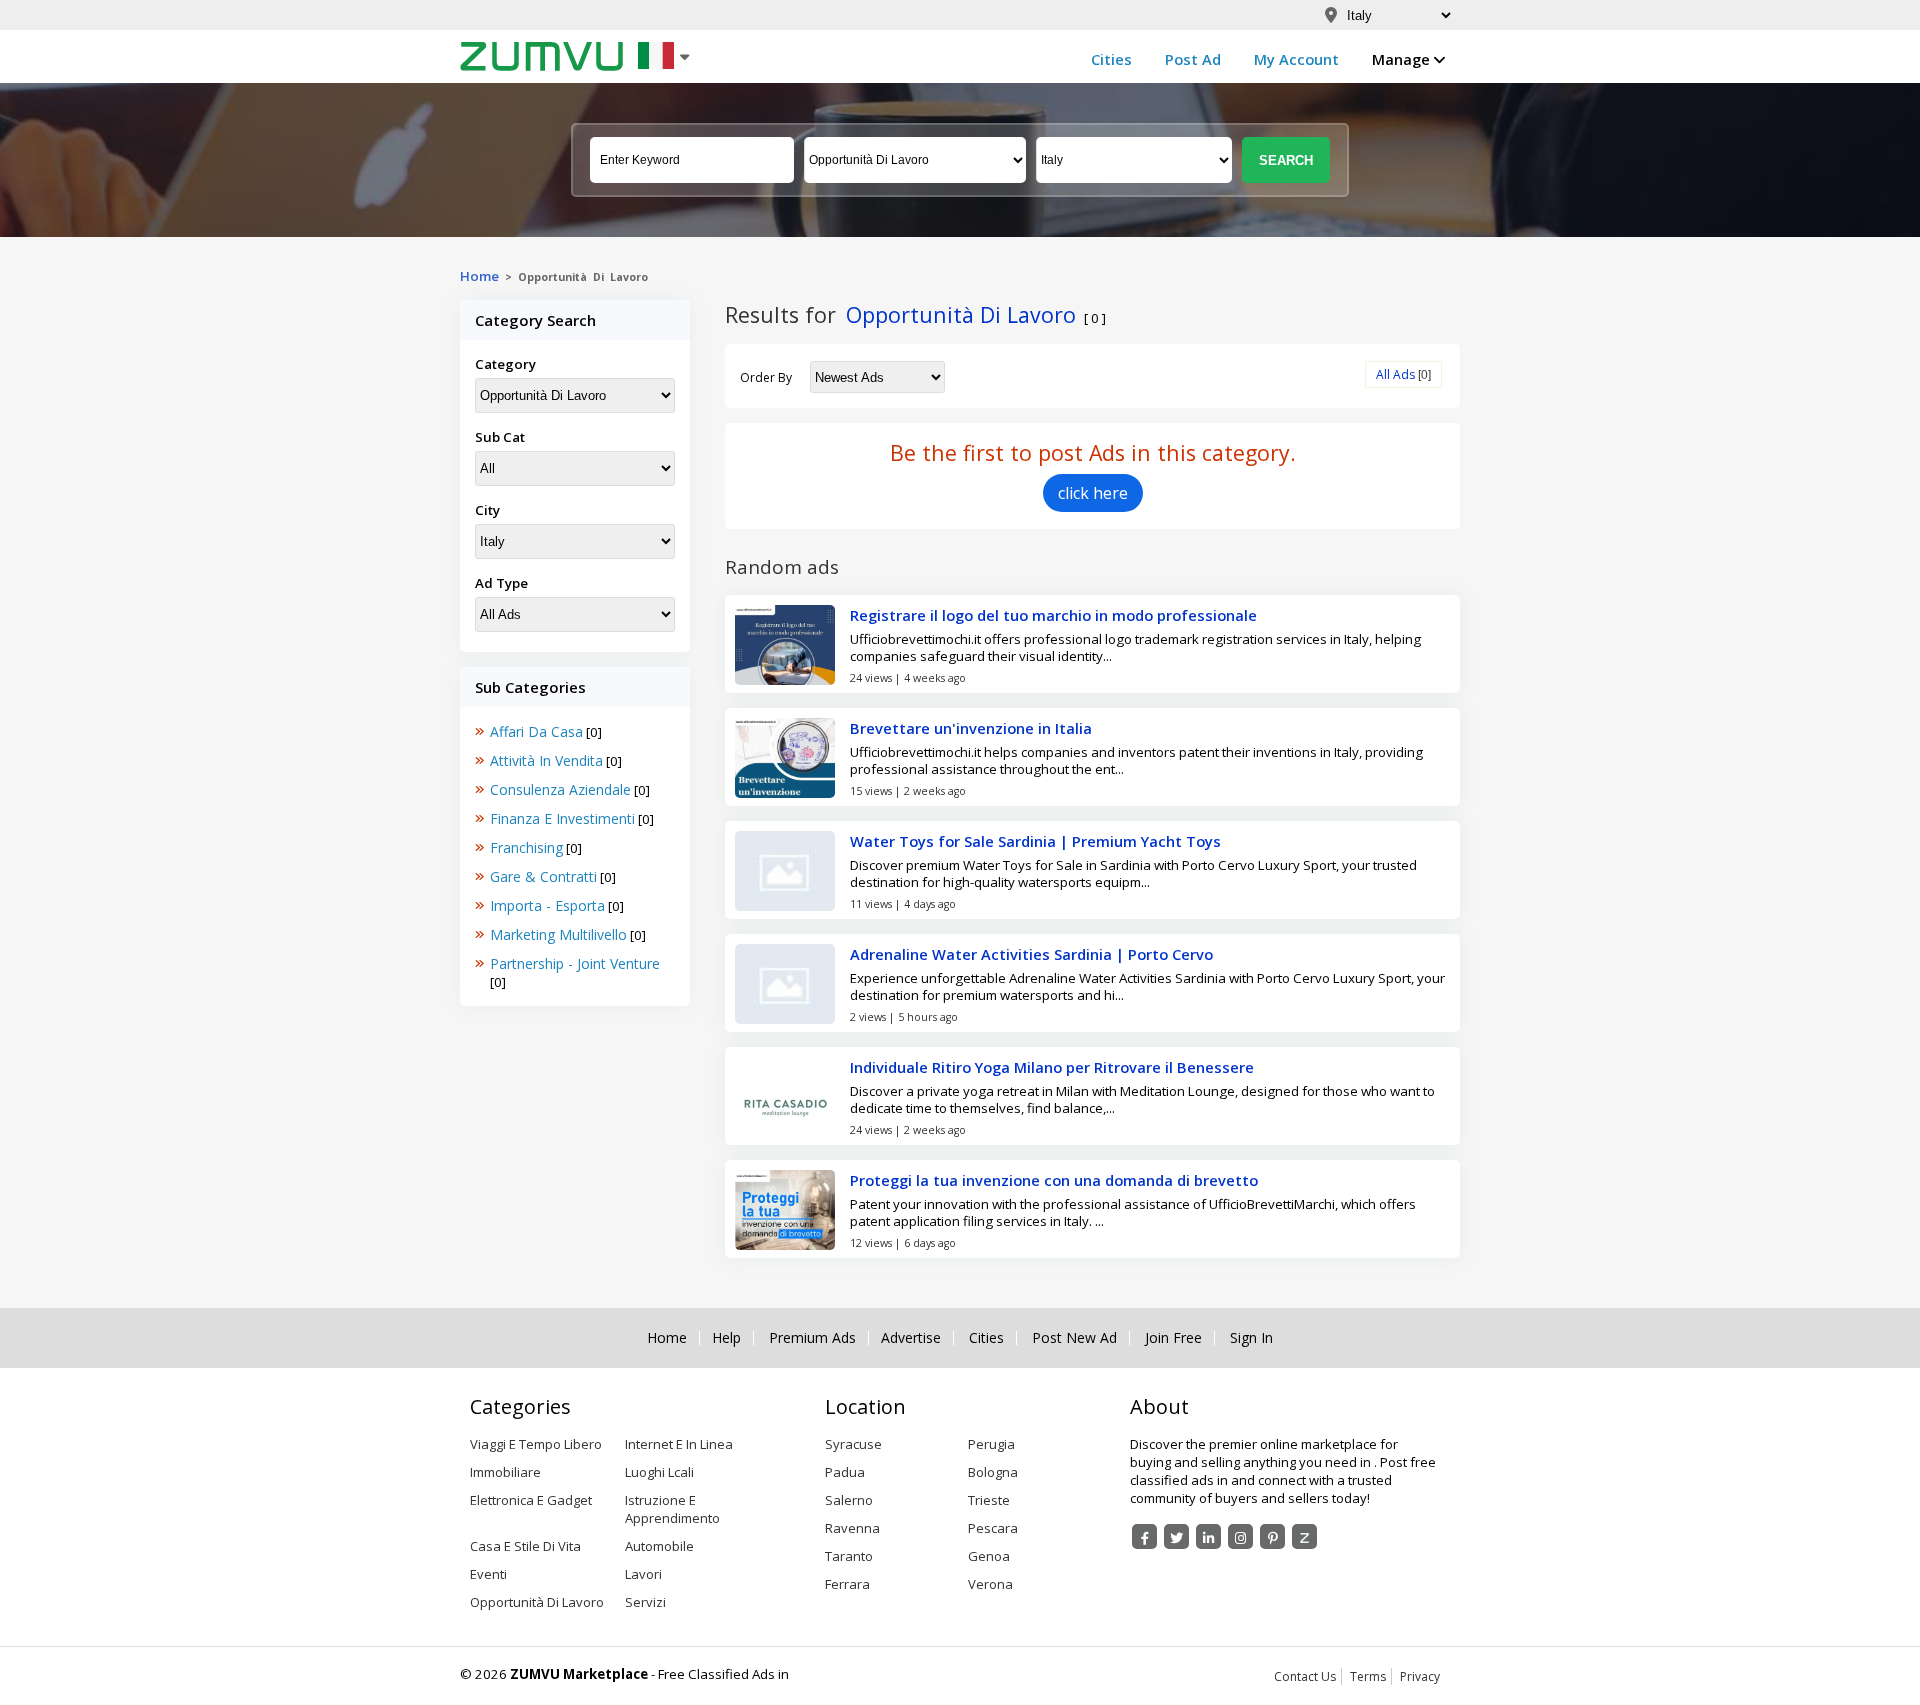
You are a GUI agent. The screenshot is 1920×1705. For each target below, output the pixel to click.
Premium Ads (812, 1338)
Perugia (991, 1444)
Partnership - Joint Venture (575, 963)
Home (479, 276)
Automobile (659, 1546)
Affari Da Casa (536, 731)
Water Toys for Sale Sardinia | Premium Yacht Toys (1035, 841)
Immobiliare (505, 1472)
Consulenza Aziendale (560, 789)
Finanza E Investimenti (562, 818)
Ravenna (852, 1528)
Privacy (1420, 1676)
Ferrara (847, 1584)
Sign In (1251, 1338)
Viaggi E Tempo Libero (536, 1444)
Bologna (993, 1472)
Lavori (643, 1574)
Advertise (911, 1338)
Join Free (1173, 1338)
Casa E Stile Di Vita (525, 1546)
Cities (1111, 59)
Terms (1368, 1676)
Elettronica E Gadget (531, 1500)
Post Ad (1193, 59)
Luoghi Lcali (659, 1472)
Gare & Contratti (543, 876)
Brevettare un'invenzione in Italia (971, 728)
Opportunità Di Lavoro (537, 1602)
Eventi (488, 1574)
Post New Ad (1074, 1338)
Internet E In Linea (679, 1444)
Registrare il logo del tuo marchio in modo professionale (1053, 615)
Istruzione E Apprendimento (672, 1509)
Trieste (989, 1500)
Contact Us (1305, 1676)
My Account (1296, 59)
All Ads (1395, 374)
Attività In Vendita (546, 760)
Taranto (849, 1556)
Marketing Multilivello (558, 934)
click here (1093, 493)
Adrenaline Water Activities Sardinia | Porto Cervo (1031, 954)
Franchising (526, 847)
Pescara (993, 1528)
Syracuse (853, 1444)
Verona (990, 1584)
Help (726, 1338)
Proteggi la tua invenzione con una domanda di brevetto (1054, 1180)
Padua (845, 1472)
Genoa (989, 1556)
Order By (766, 377)
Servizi (645, 1602)
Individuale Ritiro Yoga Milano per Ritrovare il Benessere (1052, 1067)
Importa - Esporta (547, 905)
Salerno (849, 1500)
